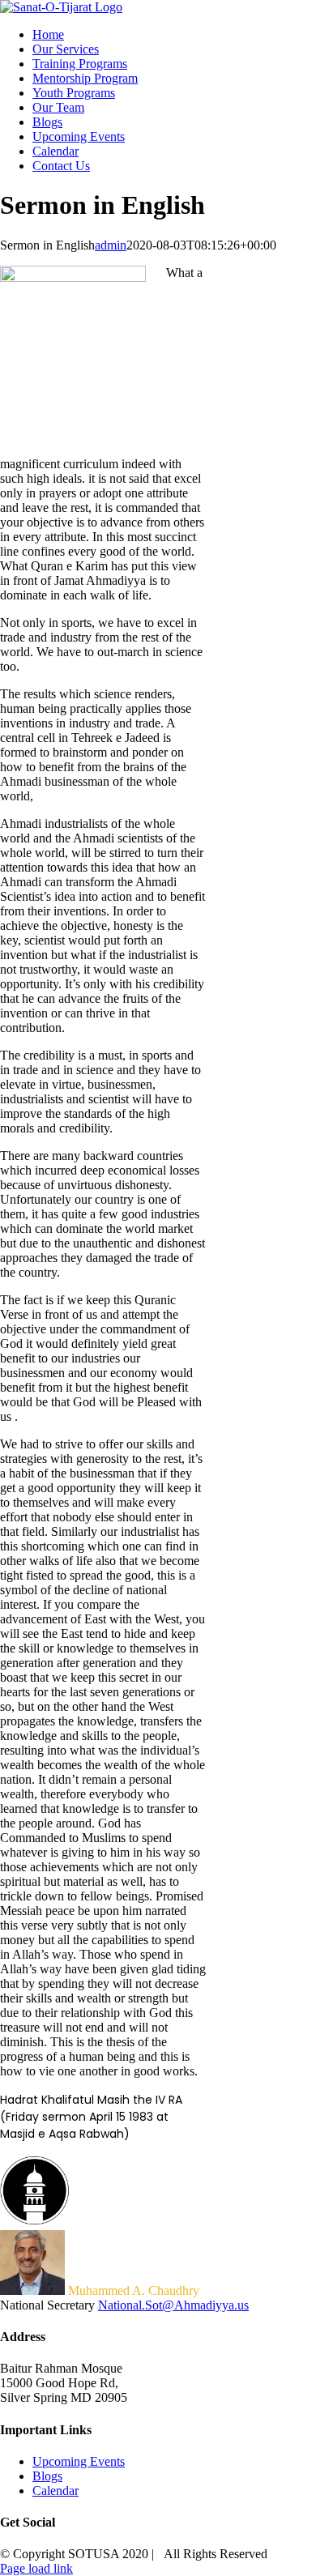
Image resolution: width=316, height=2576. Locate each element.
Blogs (47, 2476)
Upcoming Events (79, 2461)
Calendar (56, 2491)
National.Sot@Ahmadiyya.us (173, 2305)
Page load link (36, 2568)
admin (111, 245)
